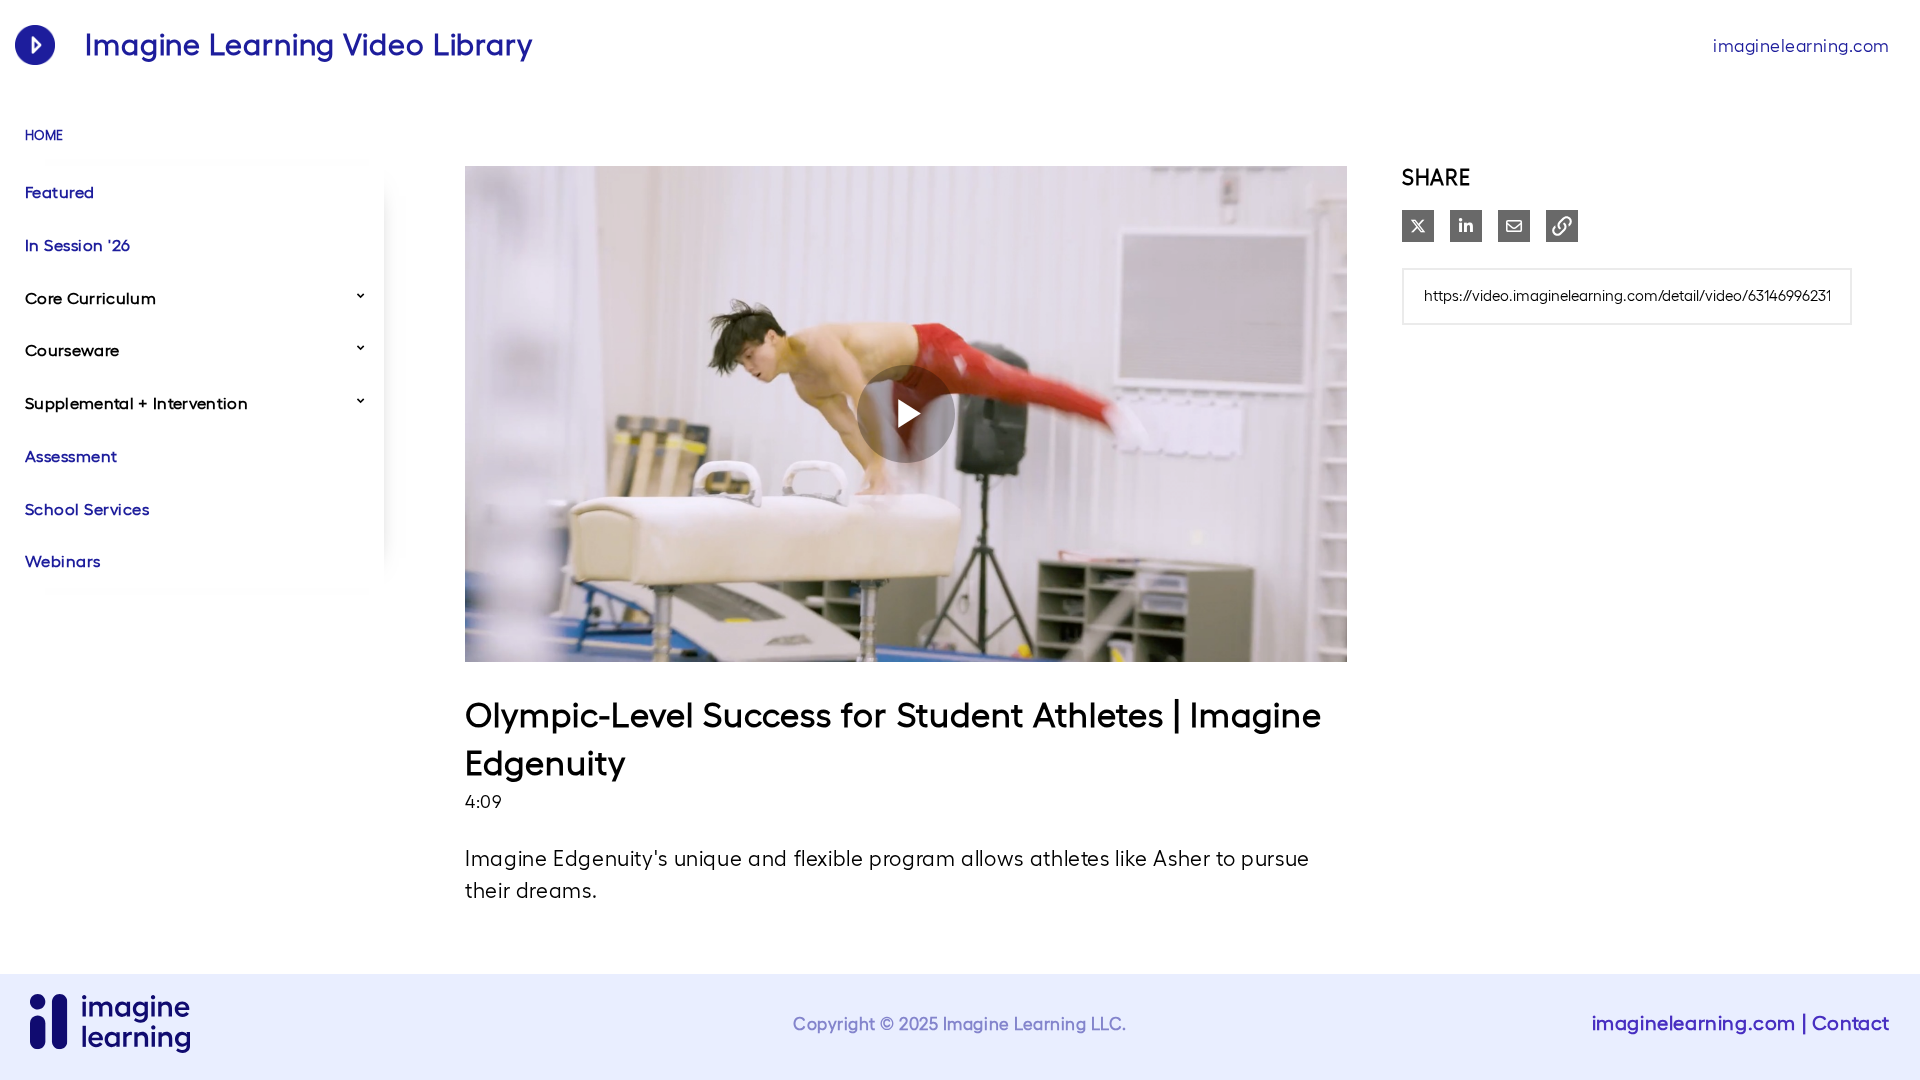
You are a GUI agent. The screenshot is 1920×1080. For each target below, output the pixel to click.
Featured (60, 192)
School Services (87, 509)
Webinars (63, 561)
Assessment (71, 456)
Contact (1851, 1023)
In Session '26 (78, 245)
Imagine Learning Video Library (309, 44)
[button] (1562, 226)
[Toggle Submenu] (361, 295)
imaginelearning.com (1801, 45)
